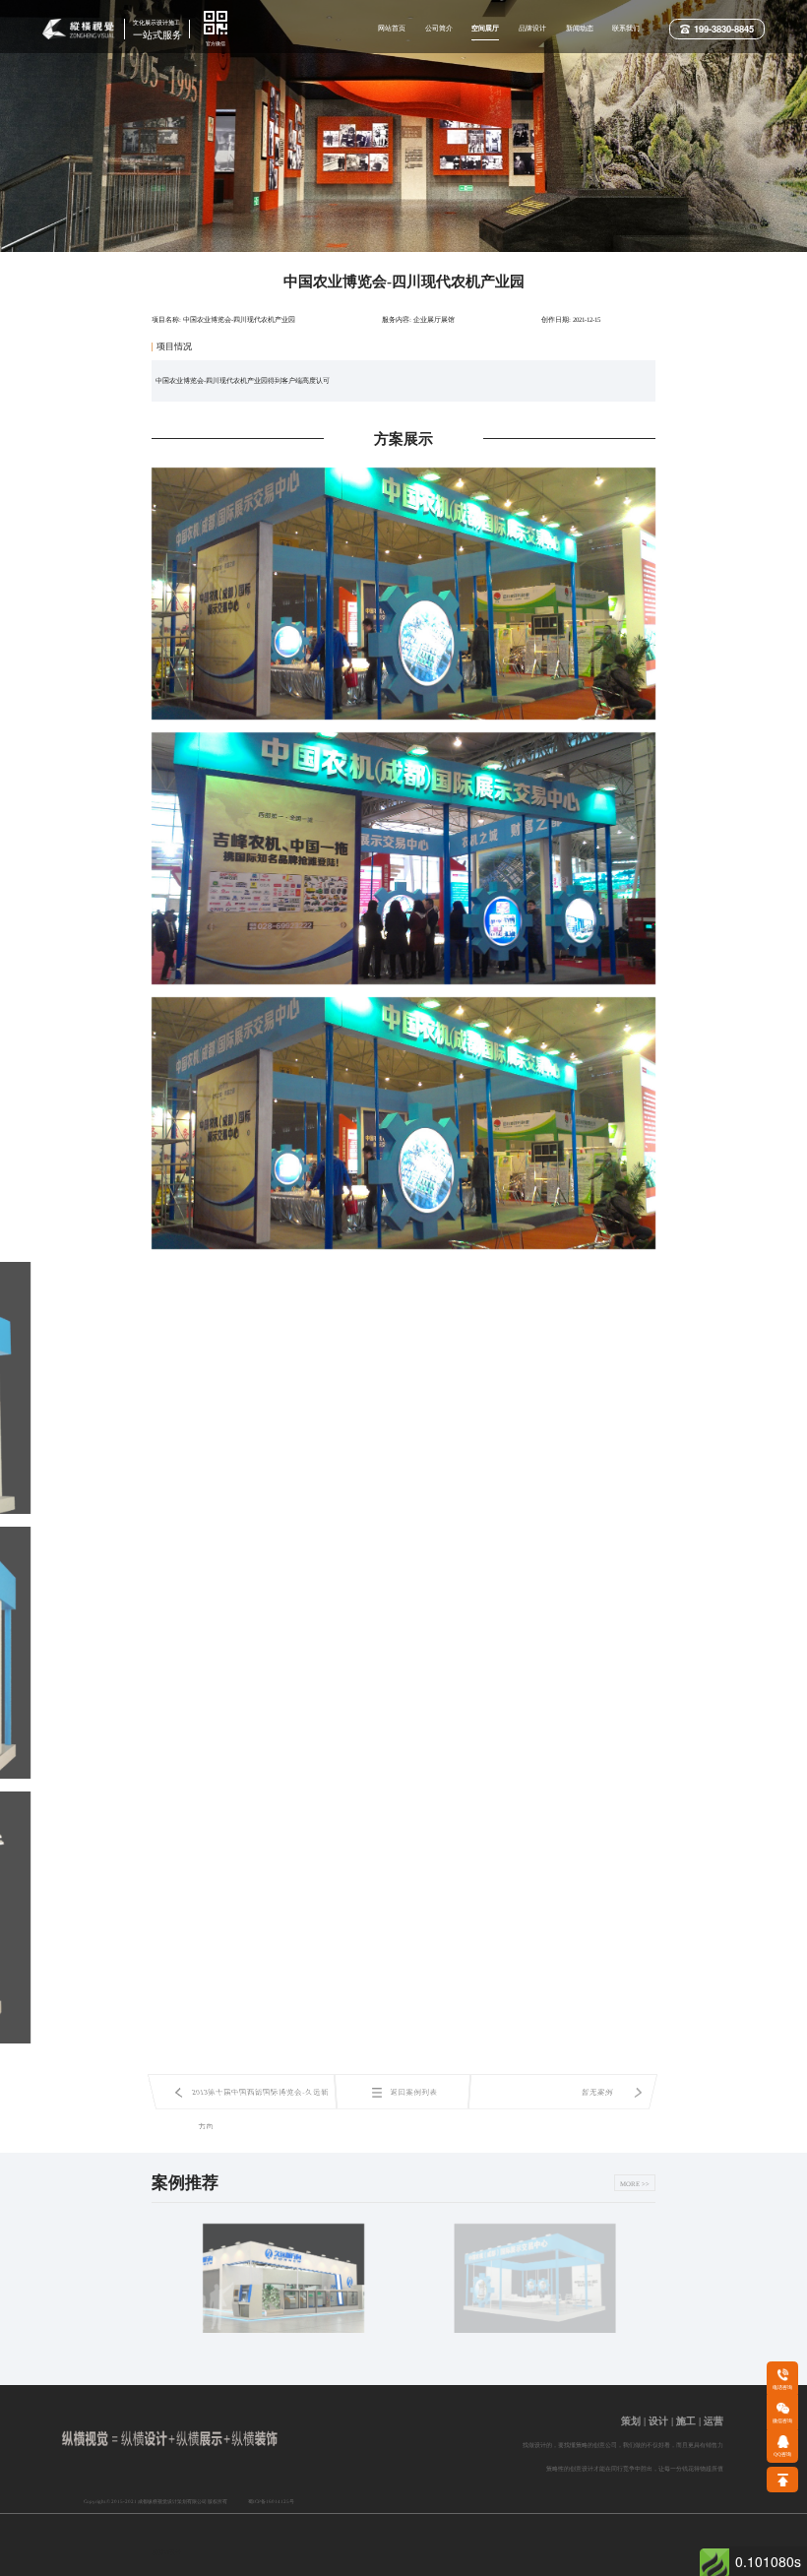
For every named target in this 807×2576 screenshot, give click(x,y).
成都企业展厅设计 (528, 2552)
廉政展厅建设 (572, 2566)
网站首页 (392, 28)
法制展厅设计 (219, 2566)
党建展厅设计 (585, 2552)
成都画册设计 (317, 2545)
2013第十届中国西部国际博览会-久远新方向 (260, 2099)
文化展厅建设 (269, 2566)
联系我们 (626, 28)
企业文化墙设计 (470, 2552)
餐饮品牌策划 (522, 2566)
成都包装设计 (367, 2551)
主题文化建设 (319, 2566)
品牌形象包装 (169, 2566)
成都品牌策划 (369, 2566)
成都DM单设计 (471, 2566)
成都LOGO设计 (216, 2538)
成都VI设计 (166, 2538)
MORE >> (635, 2184)
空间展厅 (485, 28)
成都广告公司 (267, 2540)
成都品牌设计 (417, 2552)
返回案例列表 (413, 2092)
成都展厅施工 (419, 2566)
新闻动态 (580, 28)
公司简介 (439, 28)
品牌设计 (532, 28)
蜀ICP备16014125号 (271, 2501)
